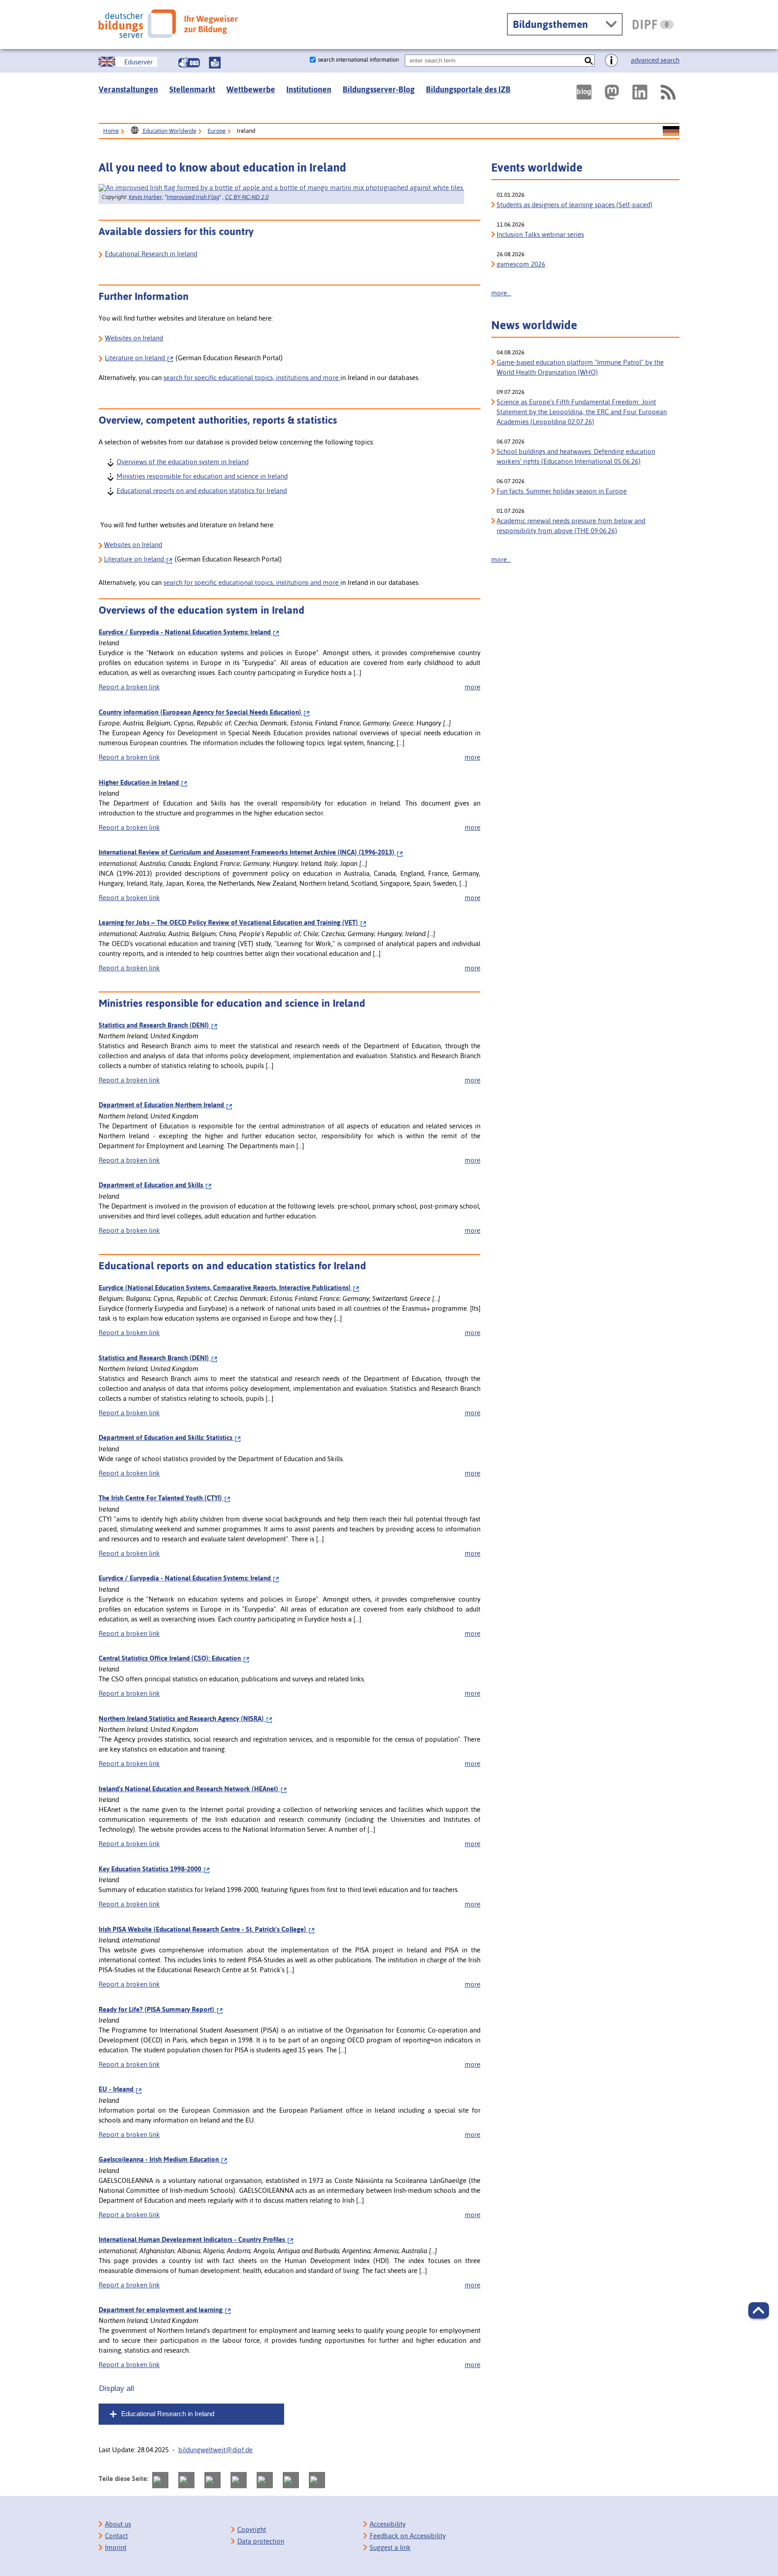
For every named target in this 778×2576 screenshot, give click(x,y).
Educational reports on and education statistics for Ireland (201, 490)
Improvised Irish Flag (193, 197)
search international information (358, 60)
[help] (611, 61)
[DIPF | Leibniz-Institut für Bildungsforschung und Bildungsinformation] (653, 24)
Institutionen (309, 89)
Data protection (261, 2541)
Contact (116, 2536)
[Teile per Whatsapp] (239, 2480)
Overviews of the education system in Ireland (182, 461)
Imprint (116, 2547)
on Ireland (135, 559)
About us (118, 2524)
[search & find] (589, 61)
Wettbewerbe (251, 89)
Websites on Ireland (134, 338)
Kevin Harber (145, 197)
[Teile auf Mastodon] (160, 2480)
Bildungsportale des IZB (468, 89)
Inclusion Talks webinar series (540, 234)
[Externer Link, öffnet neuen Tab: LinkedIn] (640, 92)
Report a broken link (129, 687)
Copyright (252, 2529)
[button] (759, 2310)
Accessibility (388, 2524)
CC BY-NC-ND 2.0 (247, 197)
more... (501, 293)
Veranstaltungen (128, 89)
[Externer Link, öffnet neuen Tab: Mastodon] (612, 92)
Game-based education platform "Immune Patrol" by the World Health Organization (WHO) (580, 367)
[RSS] (668, 92)
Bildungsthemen (550, 24)
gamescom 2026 (521, 264)
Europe (217, 131)
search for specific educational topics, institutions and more (252, 378)
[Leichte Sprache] (215, 63)
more (473, 687)
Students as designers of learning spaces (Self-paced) (574, 205)
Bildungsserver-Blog (379, 89)
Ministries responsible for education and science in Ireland (202, 476)
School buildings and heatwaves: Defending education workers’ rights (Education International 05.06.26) (576, 456)
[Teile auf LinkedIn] (265, 2480)
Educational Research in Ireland (151, 254)
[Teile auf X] (213, 2480)
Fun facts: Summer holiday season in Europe (562, 491)
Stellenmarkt (192, 89)
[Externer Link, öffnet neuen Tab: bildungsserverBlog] (584, 92)
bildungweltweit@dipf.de (215, 2450)
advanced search (655, 60)
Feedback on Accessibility (408, 2536)
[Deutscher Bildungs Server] (168, 24)
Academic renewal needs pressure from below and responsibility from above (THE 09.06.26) (571, 526)
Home (111, 131)
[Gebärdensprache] (189, 63)
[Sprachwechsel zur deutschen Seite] (671, 131)
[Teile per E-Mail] (291, 2480)
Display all (117, 2388)
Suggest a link (390, 2547)
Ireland (136, 358)
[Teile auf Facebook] (186, 2480)
